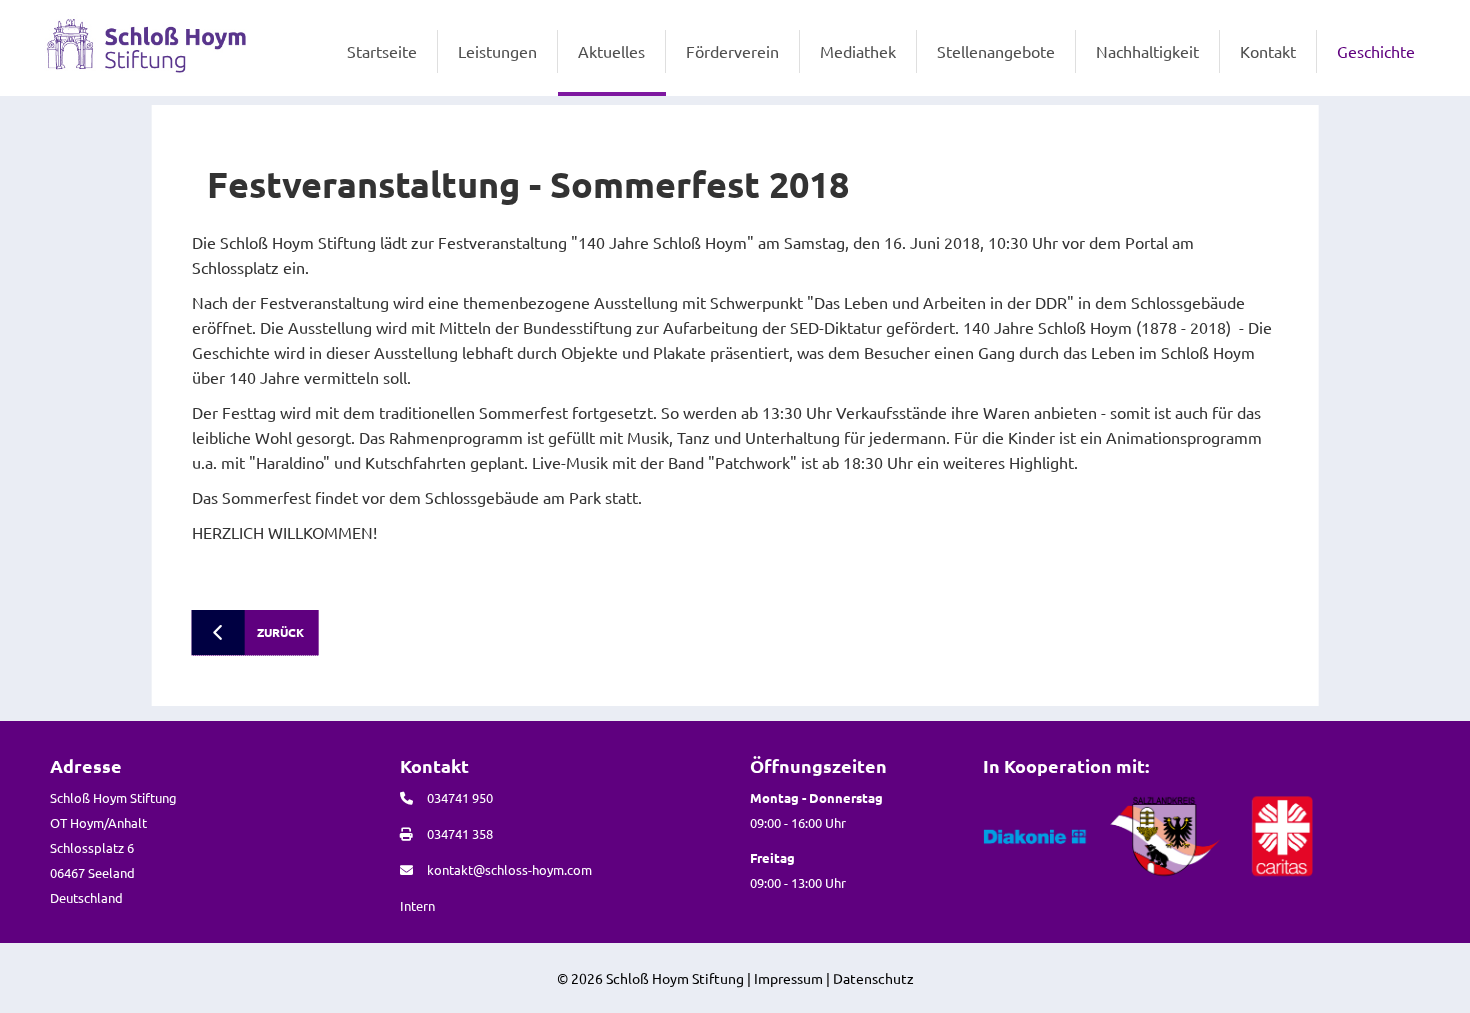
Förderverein (732, 51)
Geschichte (1376, 51)
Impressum (788, 978)
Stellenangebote (996, 51)
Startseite (382, 51)
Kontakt (1268, 51)
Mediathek (858, 51)
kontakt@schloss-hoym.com (509, 869)
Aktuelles (611, 51)
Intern (417, 905)
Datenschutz (873, 978)
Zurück (280, 632)
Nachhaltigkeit (1147, 51)
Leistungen (497, 51)
